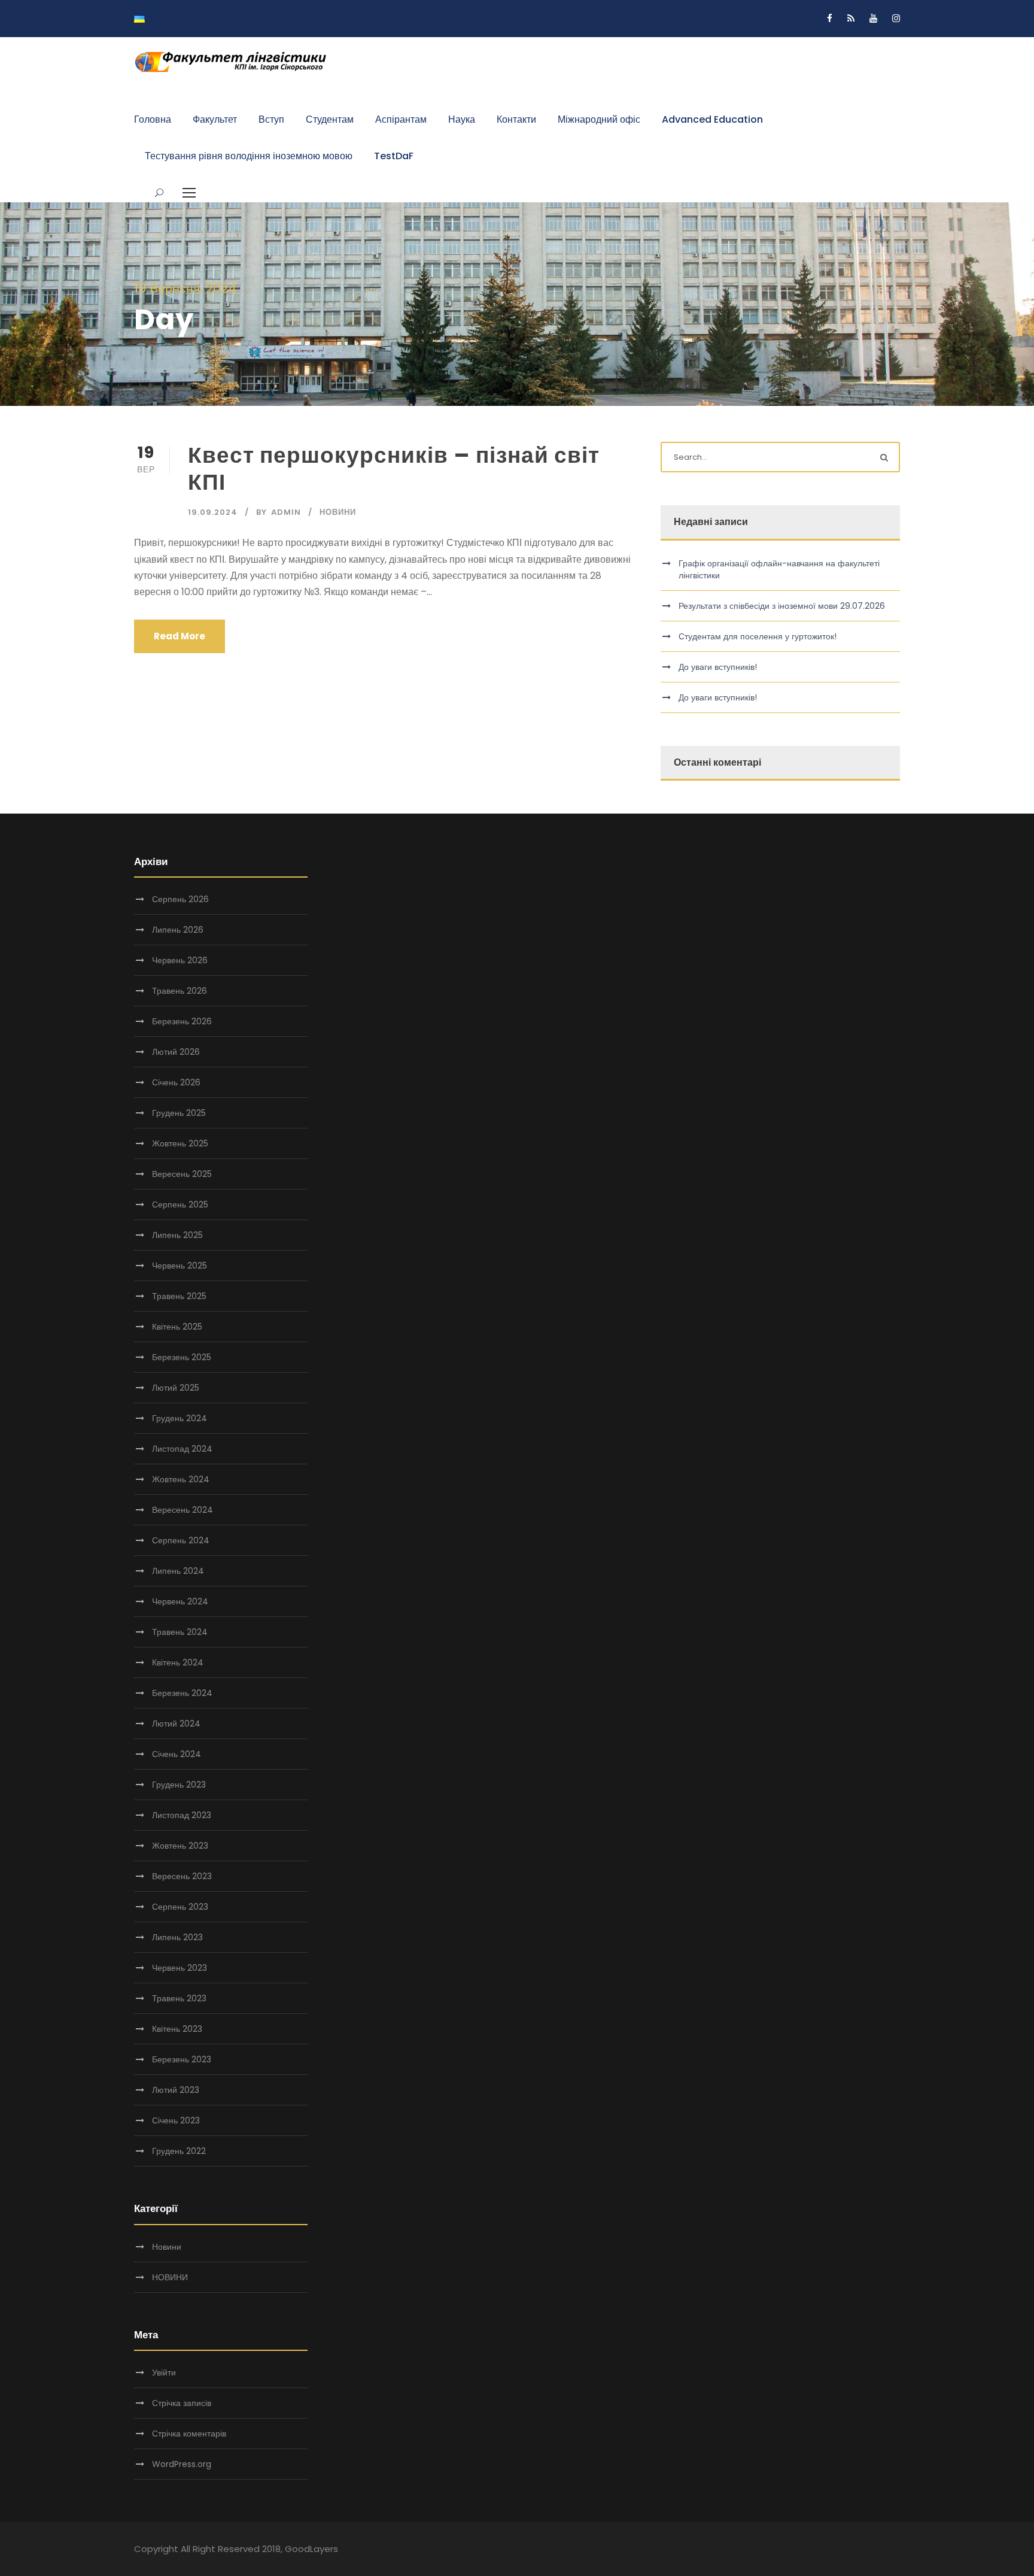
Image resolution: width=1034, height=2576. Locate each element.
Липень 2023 (177, 1937)
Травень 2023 (179, 1998)
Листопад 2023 (182, 1815)
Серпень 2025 (180, 1204)
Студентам (330, 119)
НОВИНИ (170, 2277)
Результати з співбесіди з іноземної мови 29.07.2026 (782, 606)
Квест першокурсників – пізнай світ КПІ (394, 468)
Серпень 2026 (180, 899)
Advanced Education (712, 119)
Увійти (164, 2372)
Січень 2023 (176, 2120)
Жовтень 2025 (180, 1143)
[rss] (851, 18)
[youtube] (873, 18)
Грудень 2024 (180, 1418)
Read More (180, 636)
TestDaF (394, 156)
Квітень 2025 (177, 1327)
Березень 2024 (182, 1693)
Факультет (215, 119)
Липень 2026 (178, 930)
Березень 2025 (182, 1357)
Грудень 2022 (179, 2151)
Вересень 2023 (182, 1876)
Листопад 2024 (182, 1449)
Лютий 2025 (176, 1388)
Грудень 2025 (179, 1113)
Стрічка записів (182, 2403)
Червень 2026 (180, 960)
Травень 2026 (180, 991)
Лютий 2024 (176, 1724)
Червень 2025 (180, 1266)
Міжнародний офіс (599, 119)
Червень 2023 (180, 1968)
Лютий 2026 (176, 1052)
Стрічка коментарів (189, 2434)
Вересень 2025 (182, 1174)
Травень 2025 (179, 1296)
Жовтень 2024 (181, 1479)
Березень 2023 (182, 2059)
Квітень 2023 (177, 2029)
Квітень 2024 (178, 1662)
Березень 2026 (182, 1021)
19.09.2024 (213, 512)
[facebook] (830, 18)
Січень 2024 (177, 1754)
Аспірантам (401, 119)
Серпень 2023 (180, 1907)
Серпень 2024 (181, 1540)
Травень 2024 (180, 1632)
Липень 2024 (178, 1571)
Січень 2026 (176, 1082)
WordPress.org (182, 2464)
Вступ (271, 119)
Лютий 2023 (176, 2090)
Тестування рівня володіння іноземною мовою (249, 156)
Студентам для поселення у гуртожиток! (758, 636)
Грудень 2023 (179, 1785)
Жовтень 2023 (180, 1846)
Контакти (516, 119)
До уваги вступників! (718, 667)
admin (286, 512)
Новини (338, 512)
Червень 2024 (180, 1601)
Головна (153, 119)
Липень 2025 (177, 1235)
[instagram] (896, 18)
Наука (462, 119)
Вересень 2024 (183, 1510)
